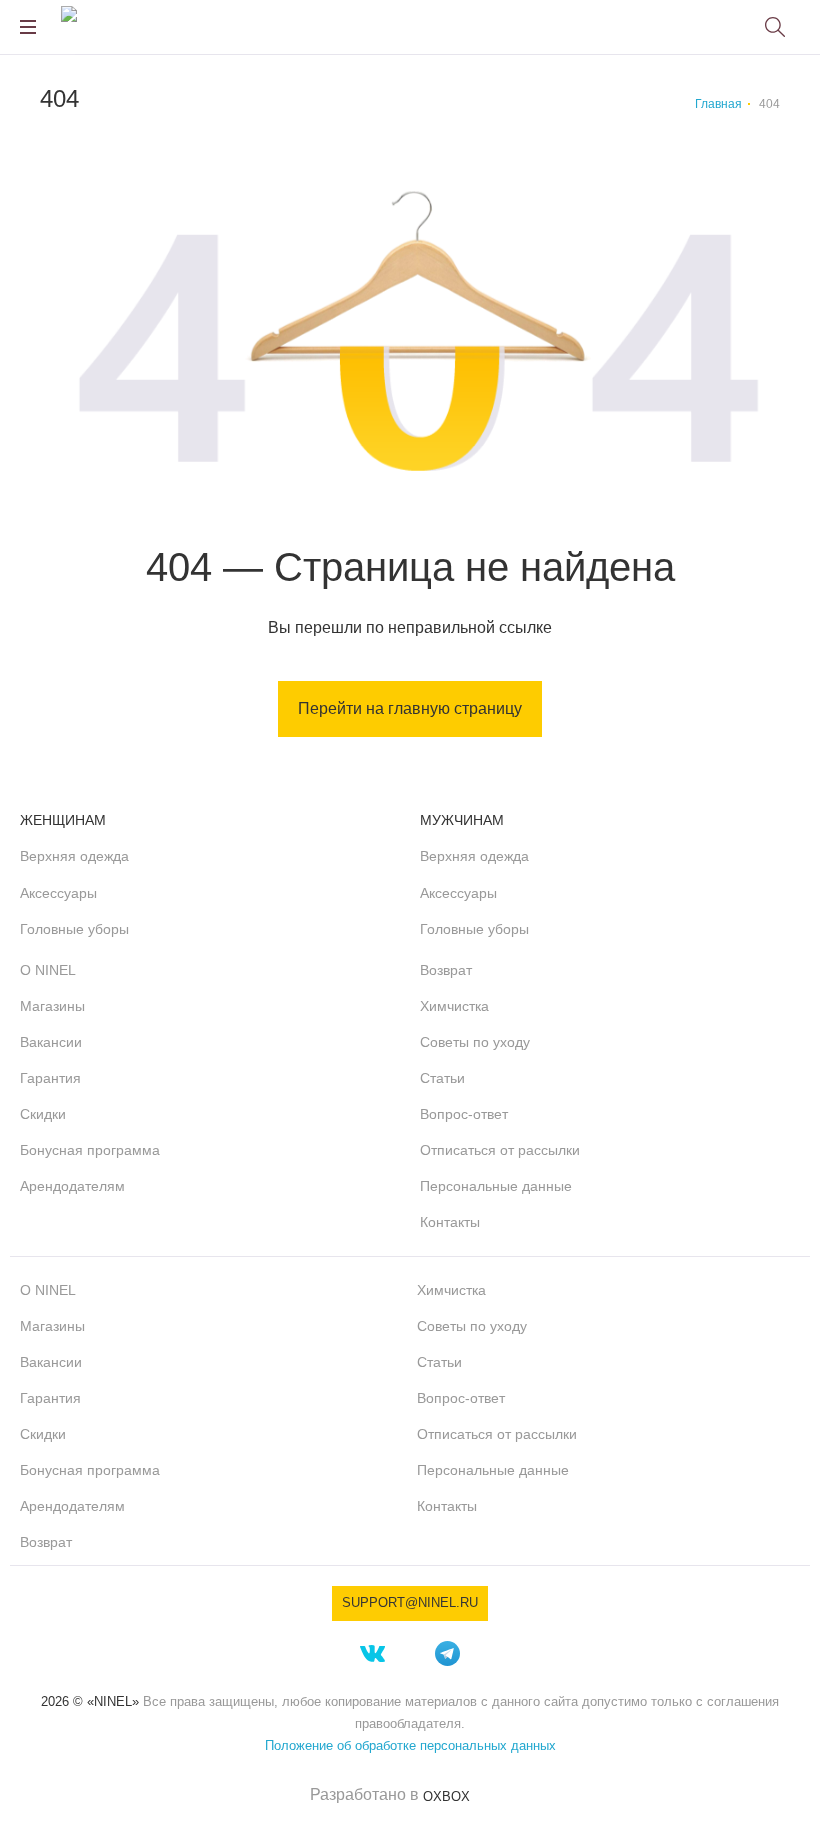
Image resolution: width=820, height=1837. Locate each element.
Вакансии (51, 1042)
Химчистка (454, 1006)
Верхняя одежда (74, 856)
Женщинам (63, 820)
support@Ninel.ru (410, 1602)
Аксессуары (58, 893)
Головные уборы (74, 929)
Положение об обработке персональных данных (410, 1745)
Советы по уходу (475, 1042)
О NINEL (48, 970)
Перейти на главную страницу (410, 708)
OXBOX (446, 1796)
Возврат (446, 970)
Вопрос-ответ (464, 1114)
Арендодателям (72, 1186)
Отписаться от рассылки (500, 1150)
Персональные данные (496, 1186)
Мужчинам (462, 820)
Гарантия (50, 1078)
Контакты (450, 1222)
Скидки (43, 1114)
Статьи (442, 1078)
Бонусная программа (90, 1150)
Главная (718, 104)
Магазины (52, 1006)
